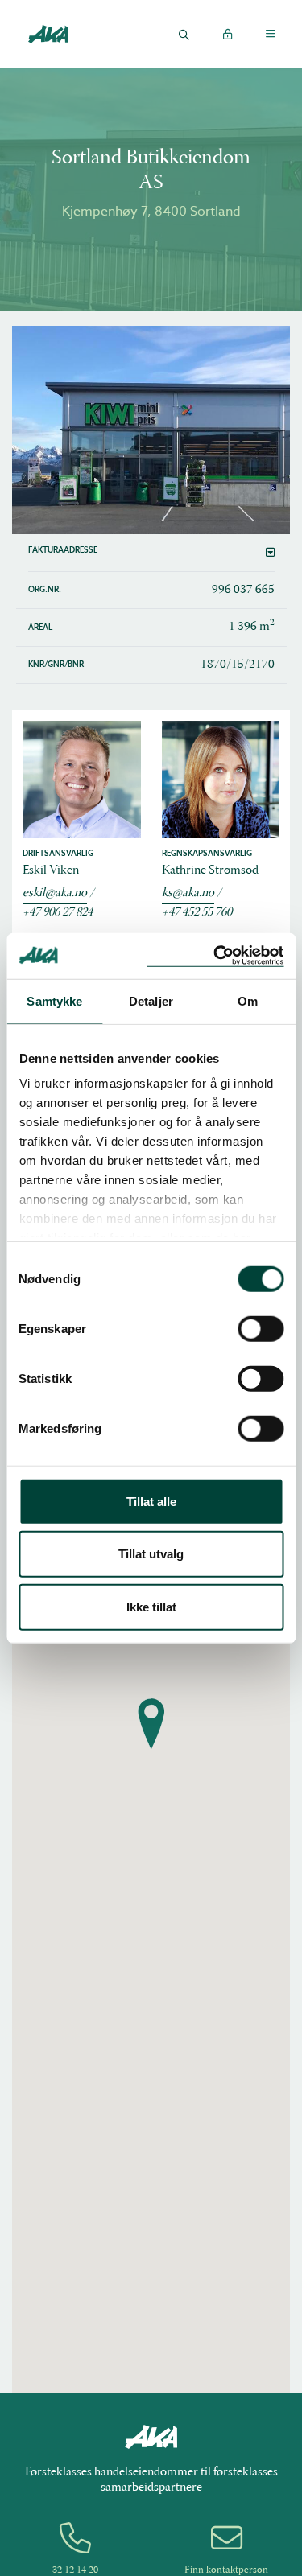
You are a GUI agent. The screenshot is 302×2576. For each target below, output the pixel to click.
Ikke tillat (151, 1606)
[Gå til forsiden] (48, 33)
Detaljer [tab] (151, 1000)
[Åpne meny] (270, 34)
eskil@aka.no (55, 893)
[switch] (261, 1328)
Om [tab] (248, 1000)
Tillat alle (151, 1501)
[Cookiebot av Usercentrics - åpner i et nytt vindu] (215, 956)
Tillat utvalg (151, 1554)
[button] (151, 553)
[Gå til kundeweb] (227, 34)
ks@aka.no (188, 893)
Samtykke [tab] (54, 1000)
